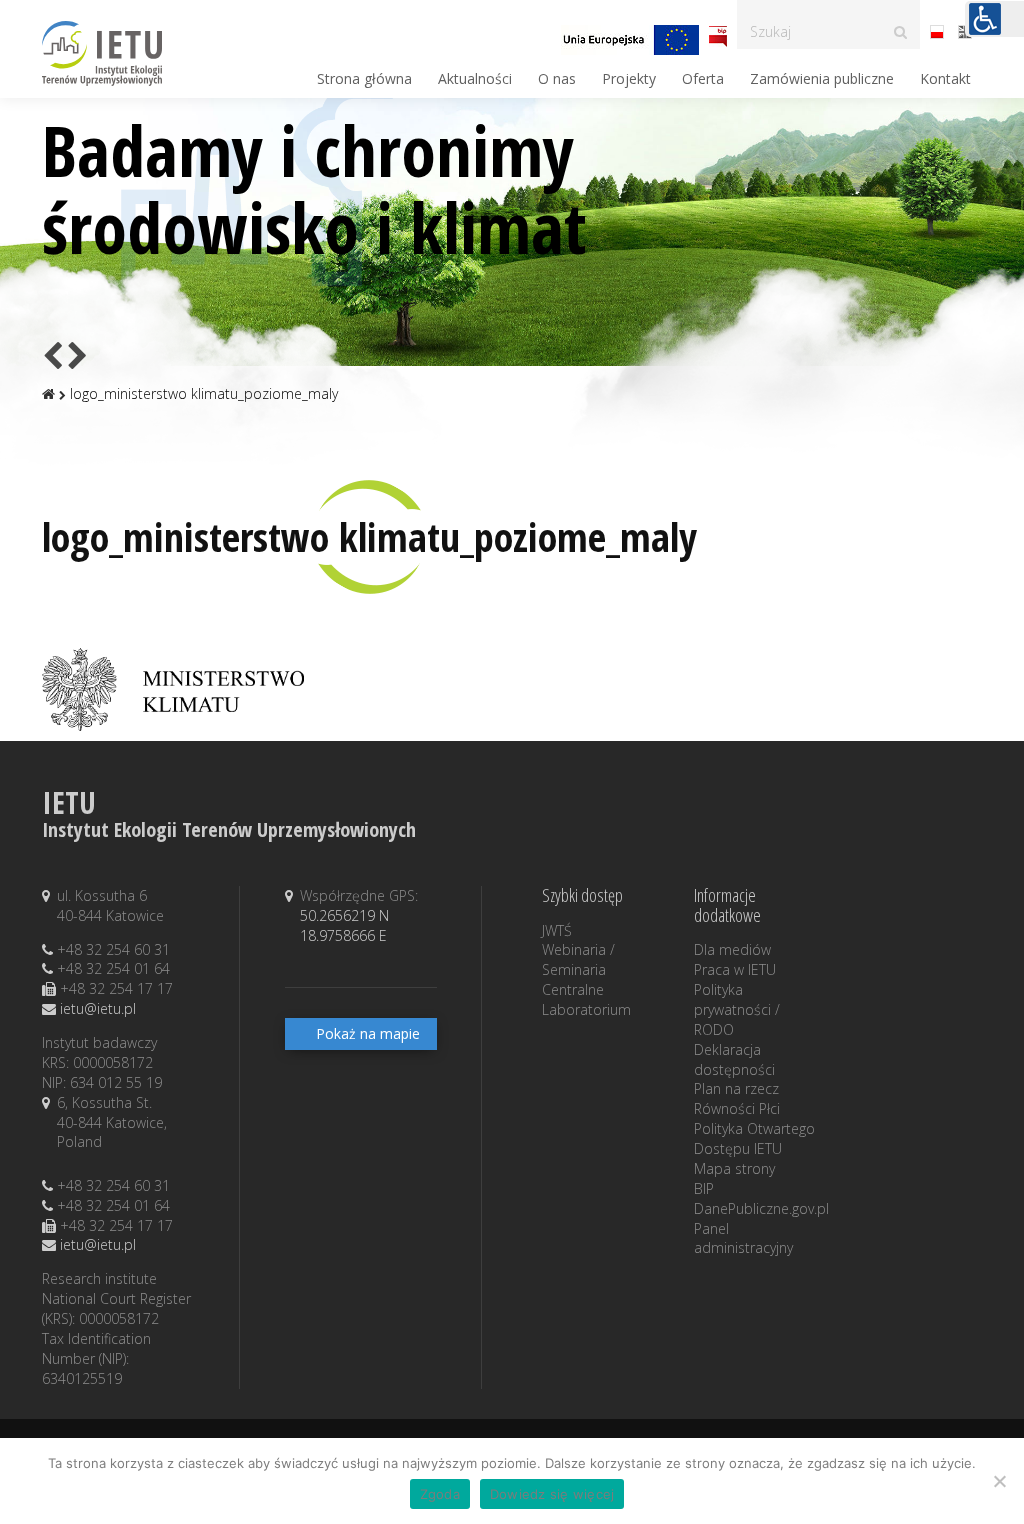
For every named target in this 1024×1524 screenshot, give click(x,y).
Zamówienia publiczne (822, 78)
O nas (557, 78)
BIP (704, 1188)
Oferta (703, 78)
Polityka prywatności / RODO (737, 1009)
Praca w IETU (735, 969)
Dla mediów (732, 949)
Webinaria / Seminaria (578, 959)
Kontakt (945, 78)
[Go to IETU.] (48, 393)
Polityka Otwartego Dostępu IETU (754, 1138)
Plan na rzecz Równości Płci (737, 1098)
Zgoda (440, 1494)
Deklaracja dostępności (734, 1059)
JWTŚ (557, 930)
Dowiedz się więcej (552, 1494)
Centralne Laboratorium (586, 999)
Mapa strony (734, 1168)
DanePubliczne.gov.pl (761, 1208)
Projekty (629, 78)
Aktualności (475, 78)
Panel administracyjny (743, 1238)
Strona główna (364, 78)
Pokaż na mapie (368, 1033)
